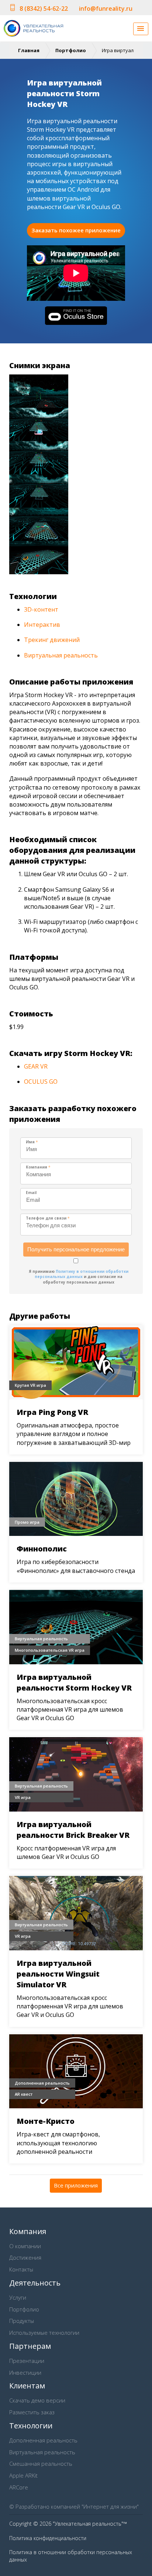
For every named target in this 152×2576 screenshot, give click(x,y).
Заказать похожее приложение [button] (76, 230)
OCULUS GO (41, 1082)
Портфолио (71, 50)
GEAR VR (36, 1066)
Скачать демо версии (37, 2400)
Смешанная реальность (41, 2464)
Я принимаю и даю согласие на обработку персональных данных (79, 1277)
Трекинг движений (52, 640)
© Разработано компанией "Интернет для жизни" (74, 2506)
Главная (29, 50)
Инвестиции (25, 2372)
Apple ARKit (23, 2475)
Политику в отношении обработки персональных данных (82, 1274)
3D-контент (41, 609)
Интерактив (42, 625)
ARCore (19, 2487)
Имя (32, 1142)
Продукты (22, 2321)
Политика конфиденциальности (48, 2538)
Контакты (21, 2269)
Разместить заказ (32, 2412)
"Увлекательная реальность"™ (90, 2524)
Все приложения (76, 2185)
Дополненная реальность (43, 2440)
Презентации (27, 2361)
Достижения (25, 2257)
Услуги (18, 2297)
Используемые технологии (44, 2333)
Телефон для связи (48, 1218)
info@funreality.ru (106, 9)
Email (31, 1193)
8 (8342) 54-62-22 (44, 9)
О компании (25, 2246)
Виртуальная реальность (61, 655)
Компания (38, 1167)
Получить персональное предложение (76, 1249)
